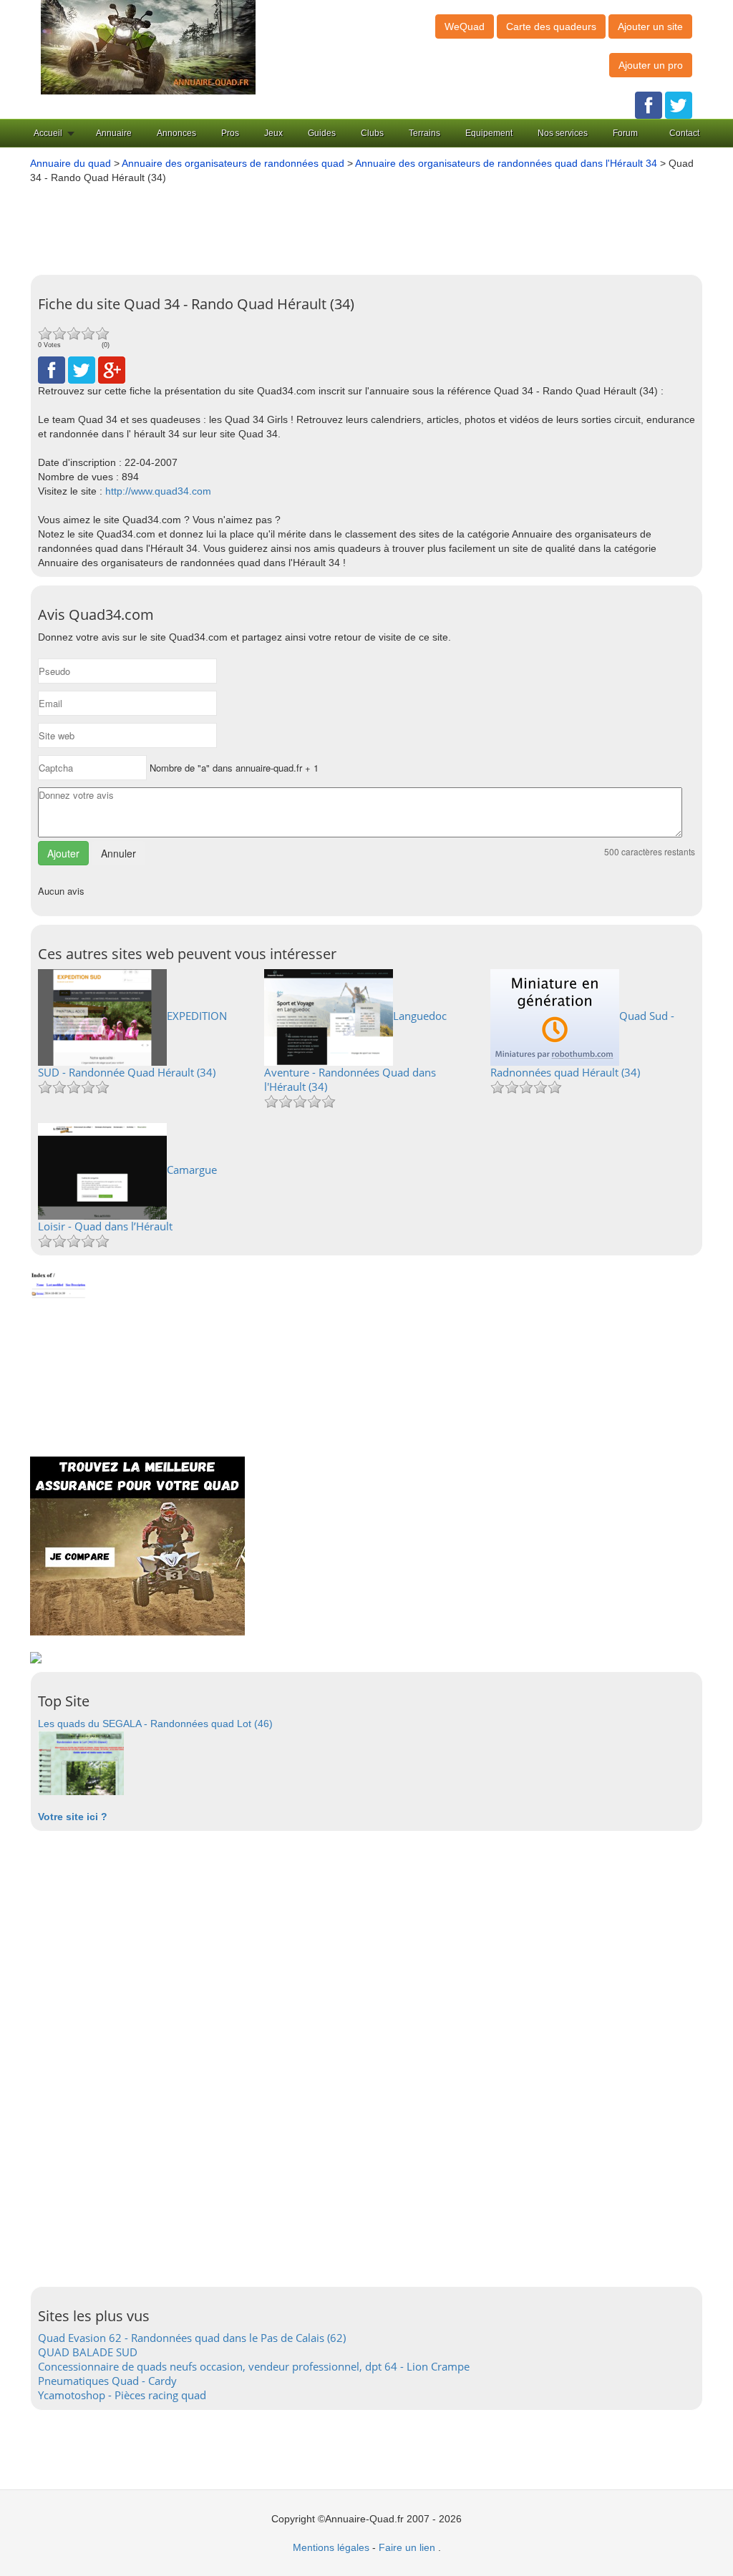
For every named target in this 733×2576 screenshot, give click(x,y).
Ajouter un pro (651, 65)
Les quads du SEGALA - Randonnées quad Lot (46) (155, 1724)
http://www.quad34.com (158, 491)
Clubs (372, 133)
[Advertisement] (374, 224)
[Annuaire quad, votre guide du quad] (148, 47)
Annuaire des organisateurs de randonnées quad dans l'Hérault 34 (506, 163)
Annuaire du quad (71, 163)
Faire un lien (407, 2547)
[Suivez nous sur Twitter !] (679, 105)
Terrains (424, 133)
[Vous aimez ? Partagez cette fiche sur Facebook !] (52, 369)
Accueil (48, 133)
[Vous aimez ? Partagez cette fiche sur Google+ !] (112, 369)
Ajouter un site (650, 26)
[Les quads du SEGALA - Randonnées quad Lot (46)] (81, 1762)
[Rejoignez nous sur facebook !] (649, 105)
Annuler (118, 853)
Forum (625, 133)
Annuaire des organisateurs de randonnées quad (233, 163)
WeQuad (465, 26)
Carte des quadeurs (551, 26)
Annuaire (114, 133)
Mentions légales (331, 2547)
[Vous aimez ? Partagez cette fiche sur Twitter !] (82, 369)
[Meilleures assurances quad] (137, 1545)
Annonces (176, 133)
